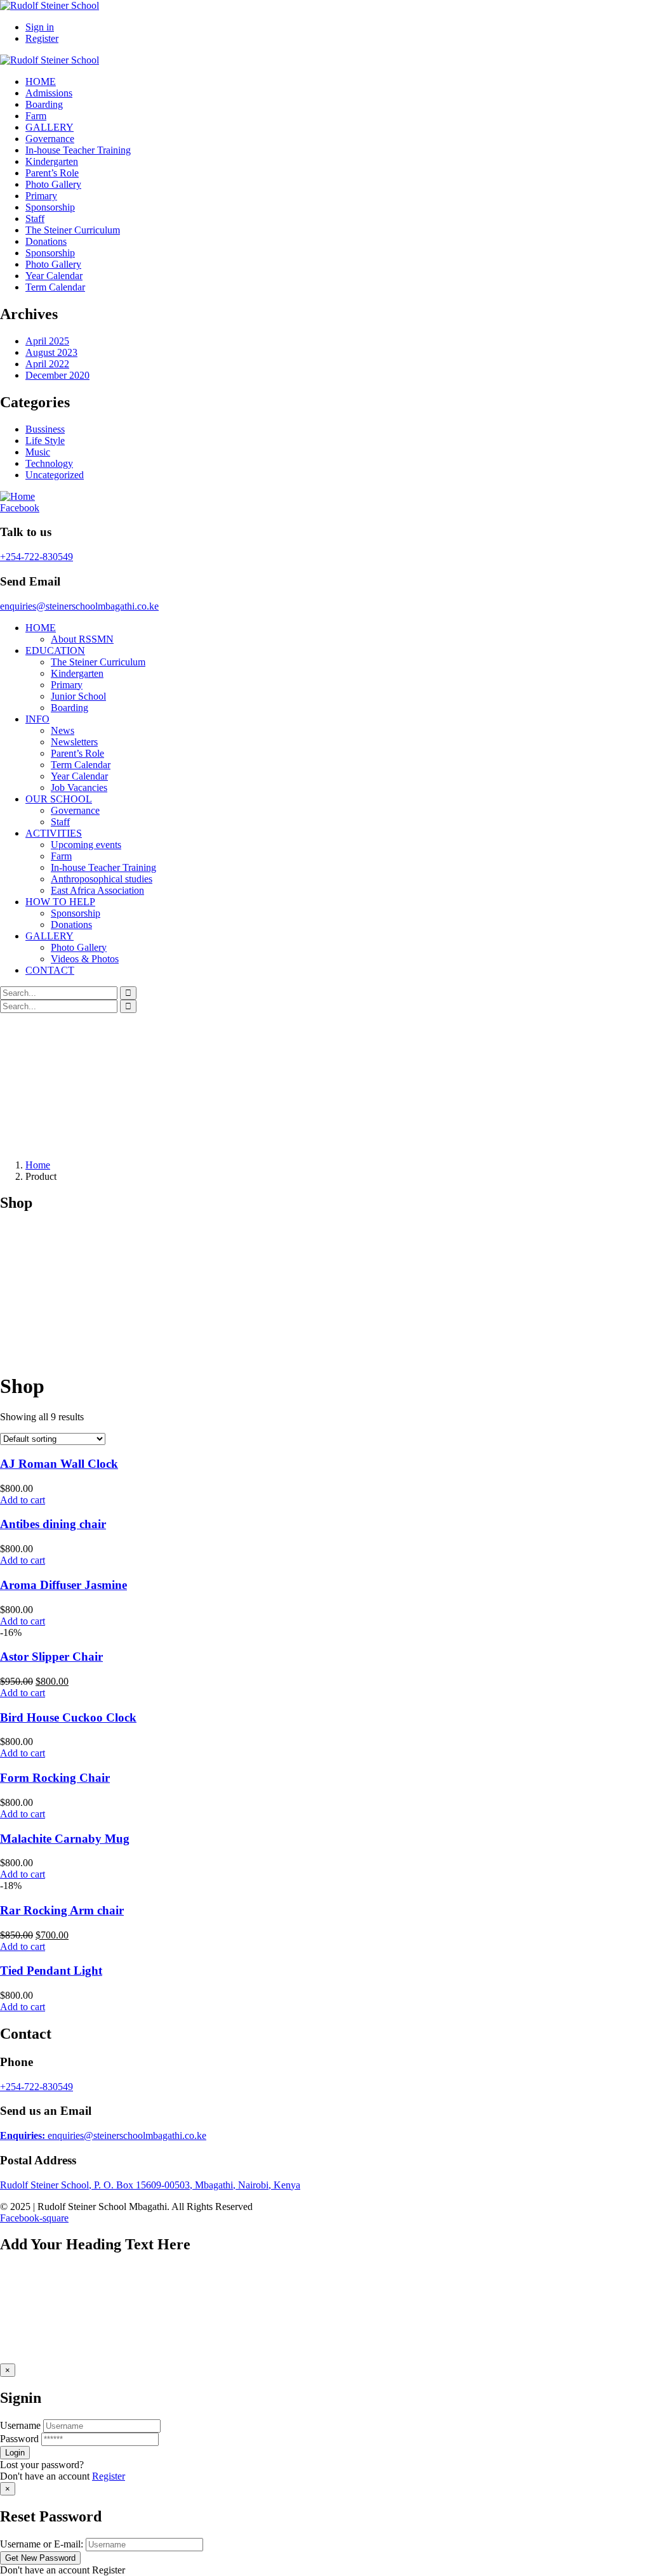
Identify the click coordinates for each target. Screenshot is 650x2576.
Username (20, 2425)
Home (38, 1165)
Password (19, 2439)
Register (109, 2476)
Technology (49, 463)
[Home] (17, 496)
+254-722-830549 (36, 557)
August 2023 (51, 352)
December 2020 (57, 375)
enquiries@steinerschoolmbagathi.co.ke (79, 606)
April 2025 (47, 341)
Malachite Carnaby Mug (65, 1839)
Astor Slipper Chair (51, 1657)
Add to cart (23, 1500)
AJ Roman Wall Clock (59, 1464)
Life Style (45, 441)
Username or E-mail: (42, 2544)
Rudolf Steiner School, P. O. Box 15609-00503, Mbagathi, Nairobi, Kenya (150, 2185)
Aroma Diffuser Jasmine (63, 1585)
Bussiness (45, 429)
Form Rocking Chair (55, 1778)
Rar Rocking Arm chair (62, 1910)
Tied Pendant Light (51, 1971)
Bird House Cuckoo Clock (68, 1717)
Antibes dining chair (53, 1524)
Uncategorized (55, 475)
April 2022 (47, 364)
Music (38, 452)
